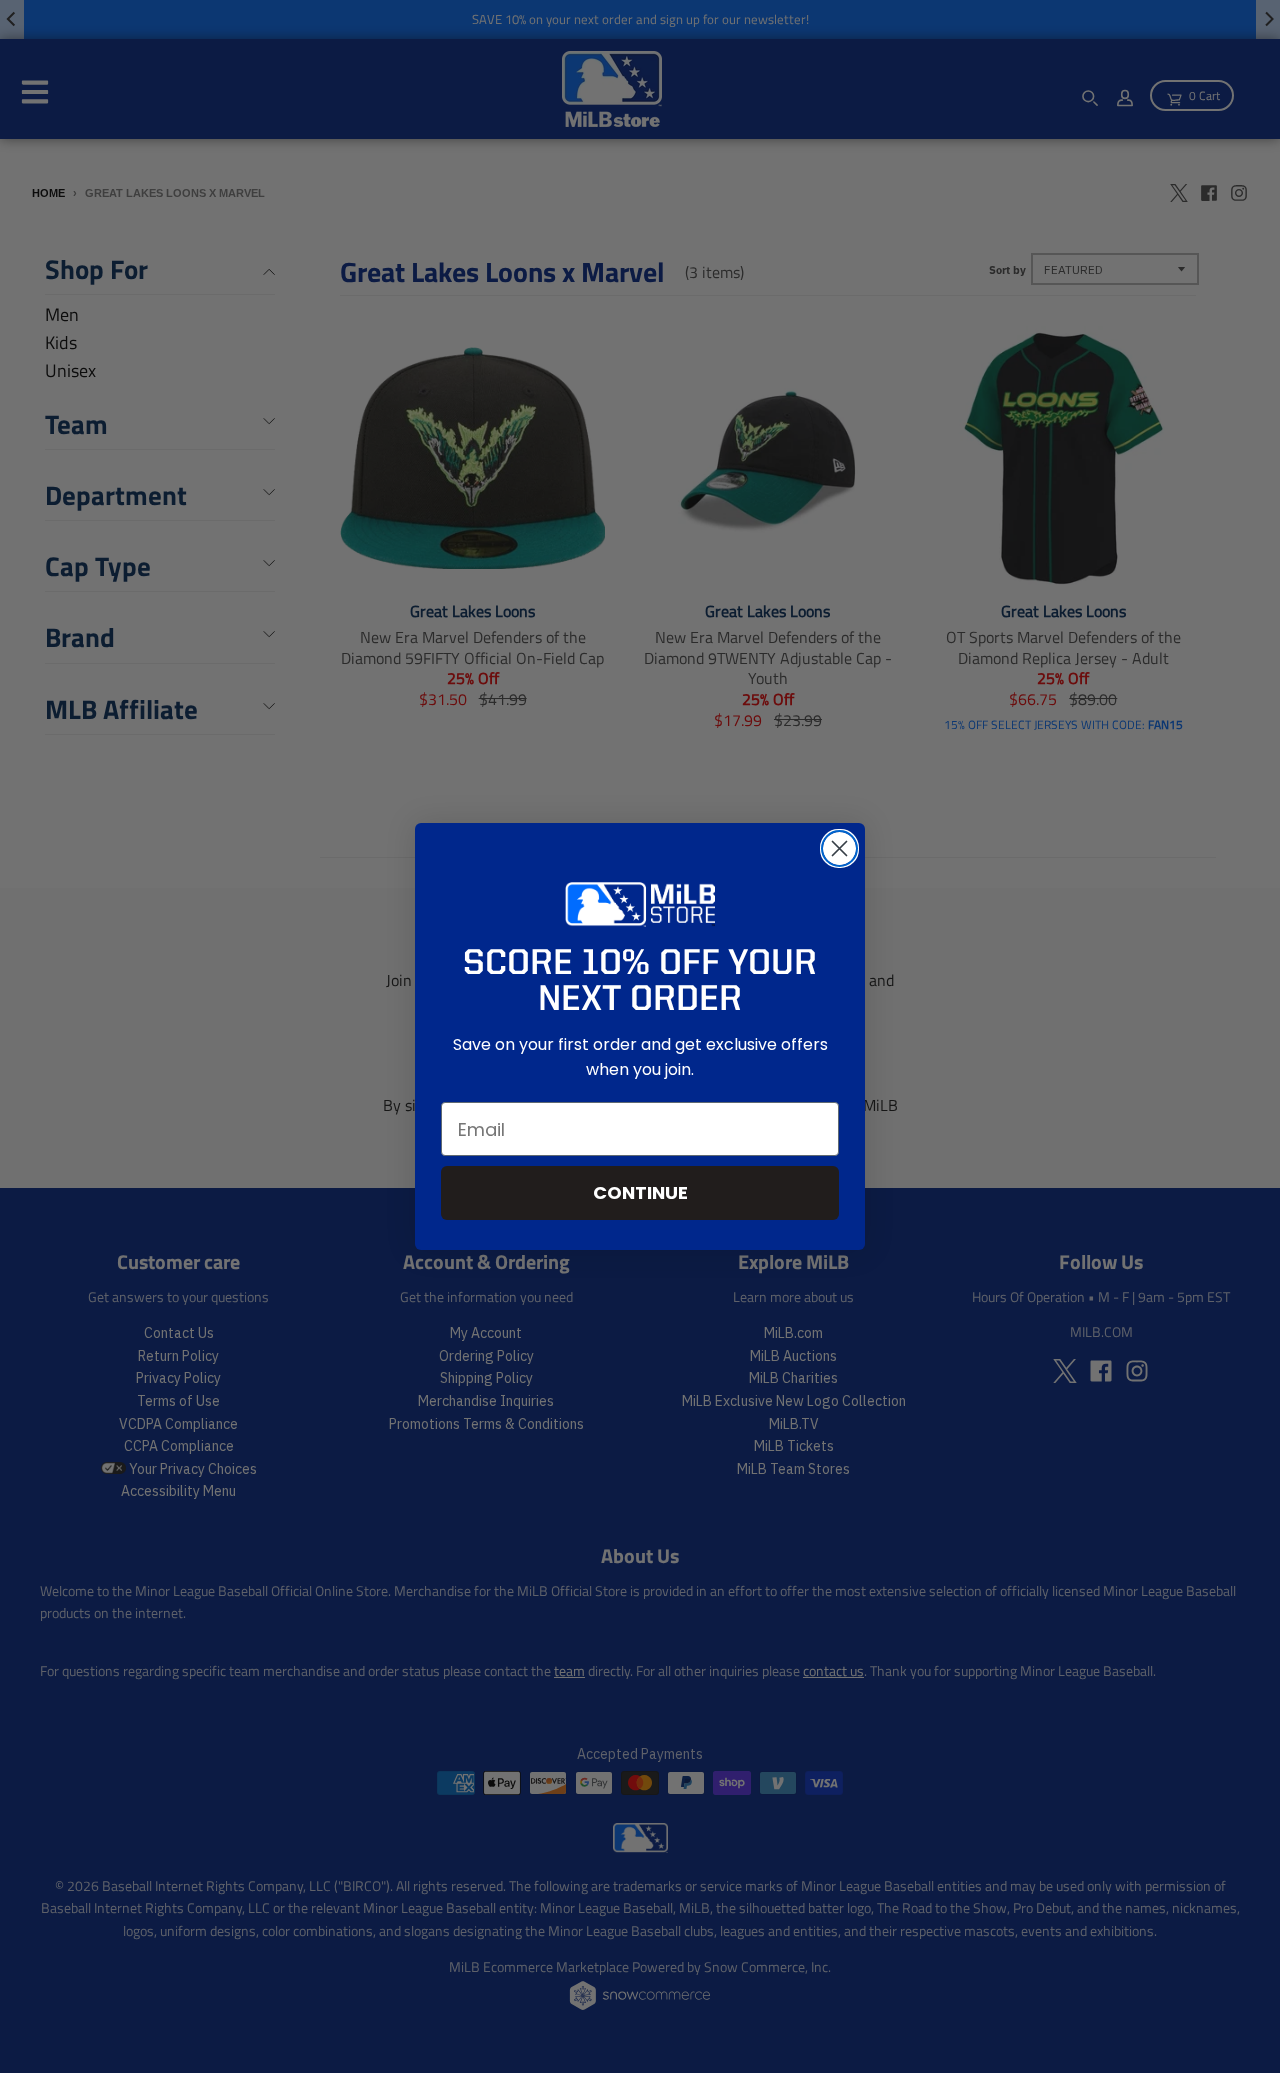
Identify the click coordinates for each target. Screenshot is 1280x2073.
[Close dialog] (839, 848)
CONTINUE (640, 1192)
